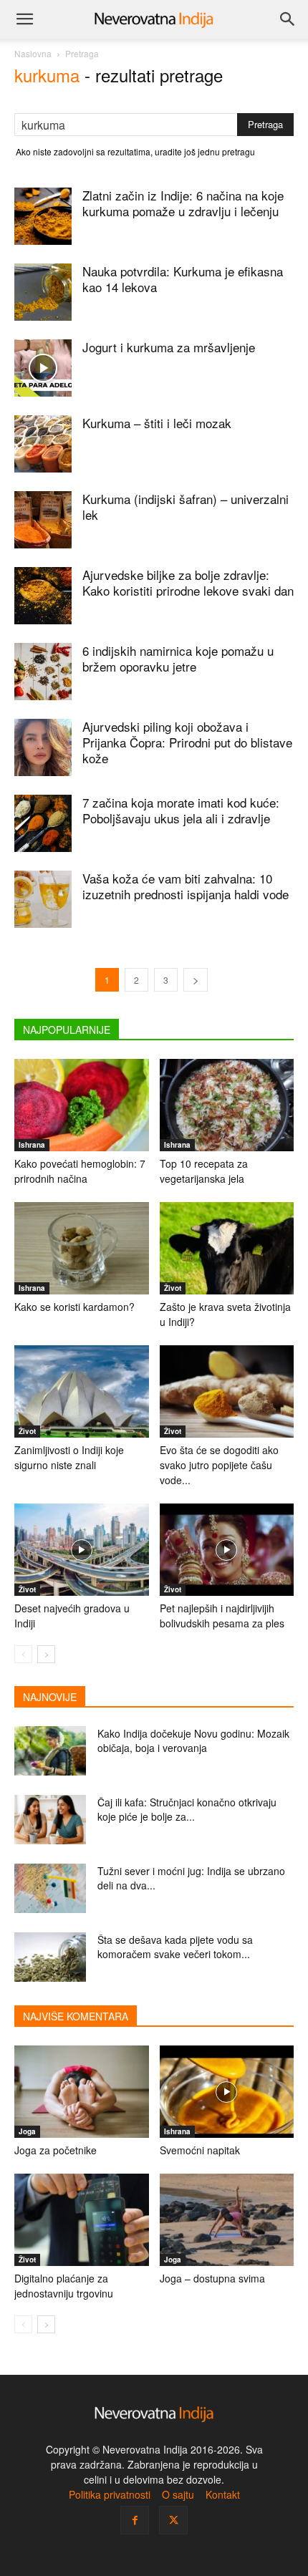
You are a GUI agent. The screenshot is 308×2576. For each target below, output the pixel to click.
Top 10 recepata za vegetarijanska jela (204, 1171)
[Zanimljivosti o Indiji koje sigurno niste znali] (82, 1391)
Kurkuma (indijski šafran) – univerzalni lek (186, 507)
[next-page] (196, 980)
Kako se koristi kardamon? (74, 1307)
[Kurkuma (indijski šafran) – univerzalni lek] (43, 520)
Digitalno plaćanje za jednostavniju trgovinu (64, 2286)
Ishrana (32, 1145)
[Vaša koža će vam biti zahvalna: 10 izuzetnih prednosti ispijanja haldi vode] (43, 899)
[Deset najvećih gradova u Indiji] (82, 1550)
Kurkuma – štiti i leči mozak (157, 423)
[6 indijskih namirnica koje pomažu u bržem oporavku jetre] (43, 672)
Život (173, 1288)
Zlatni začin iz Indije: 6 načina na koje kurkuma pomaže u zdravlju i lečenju (183, 203)
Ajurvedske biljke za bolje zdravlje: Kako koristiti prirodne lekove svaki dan (188, 582)
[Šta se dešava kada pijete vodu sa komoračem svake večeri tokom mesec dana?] (50, 1957)
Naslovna (33, 53)
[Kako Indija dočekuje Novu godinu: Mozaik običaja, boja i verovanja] (50, 1751)
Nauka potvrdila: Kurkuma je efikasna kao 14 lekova (183, 279)
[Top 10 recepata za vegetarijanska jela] (227, 1105)
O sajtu (178, 2494)
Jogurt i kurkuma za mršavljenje (169, 347)
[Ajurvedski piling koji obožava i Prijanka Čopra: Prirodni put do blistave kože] (43, 747)
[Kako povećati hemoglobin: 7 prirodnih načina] (82, 1105)
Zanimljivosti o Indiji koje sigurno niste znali (69, 1457)
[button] (24, 19)
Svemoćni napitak (200, 2150)
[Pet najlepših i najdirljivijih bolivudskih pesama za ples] (227, 1550)
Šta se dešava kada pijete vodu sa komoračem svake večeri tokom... (175, 1947)
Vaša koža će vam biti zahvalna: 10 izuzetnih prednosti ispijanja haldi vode (186, 886)
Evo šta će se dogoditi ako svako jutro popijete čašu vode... (219, 1465)
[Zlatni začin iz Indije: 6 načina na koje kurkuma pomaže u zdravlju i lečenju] (43, 216)
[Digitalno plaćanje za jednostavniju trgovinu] (82, 2220)
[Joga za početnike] (82, 2092)
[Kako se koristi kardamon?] (82, 1248)
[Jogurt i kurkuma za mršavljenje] (43, 368)
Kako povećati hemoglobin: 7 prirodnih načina (80, 1171)
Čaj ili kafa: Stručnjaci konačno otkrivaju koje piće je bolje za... (187, 1809)
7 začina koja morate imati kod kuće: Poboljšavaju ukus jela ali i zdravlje (181, 810)
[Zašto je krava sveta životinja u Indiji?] (227, 1248)
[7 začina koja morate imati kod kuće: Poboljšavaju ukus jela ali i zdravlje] (43, 823)
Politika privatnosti (110, 2494)
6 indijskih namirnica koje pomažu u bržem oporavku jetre (178, 658)
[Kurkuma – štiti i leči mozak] (43, 444)
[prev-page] (23, 1654)
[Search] (288, 19)
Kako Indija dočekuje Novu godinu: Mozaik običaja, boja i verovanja (193, 1740)
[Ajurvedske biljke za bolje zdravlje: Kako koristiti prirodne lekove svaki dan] (43, 596)
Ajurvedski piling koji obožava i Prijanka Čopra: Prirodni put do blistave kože (187, 742)
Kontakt (223, 2494)
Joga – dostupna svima (212, 2278)
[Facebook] (135, 2520)
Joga (27, 2131)
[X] (173, 2520)
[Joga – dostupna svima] (227, 2220)
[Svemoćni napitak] (227, 2092)
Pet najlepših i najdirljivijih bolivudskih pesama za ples (222, 1616)
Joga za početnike (56, 2150)
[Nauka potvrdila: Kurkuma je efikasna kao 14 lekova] (43, 292)
